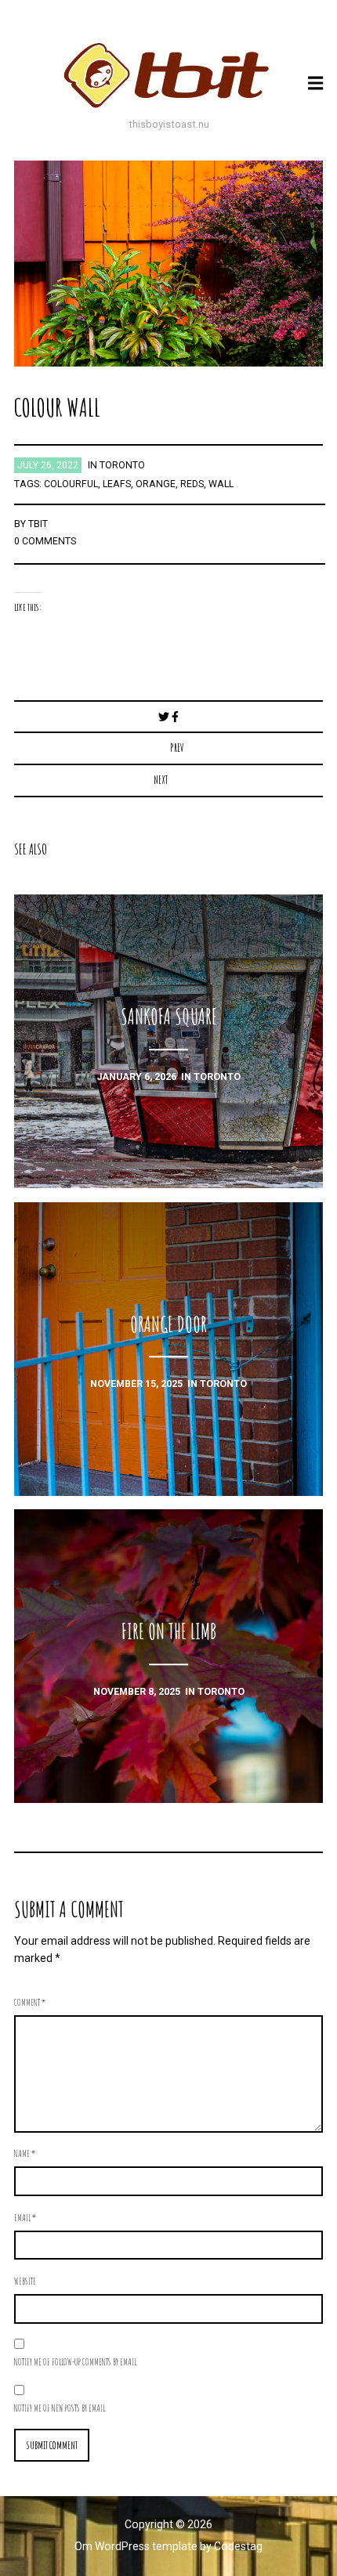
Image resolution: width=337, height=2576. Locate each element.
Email (25, 2217)
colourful (71, 484)
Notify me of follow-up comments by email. (76, 2361)
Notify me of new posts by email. (60, 2408)
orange (156, 484)
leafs (117, 484)
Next (161, 780)
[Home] (168, 75)
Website (25, 2281)
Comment (30, 2002)
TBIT (38, 524)
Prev (177, 748)
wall (221, 484)
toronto (122, 465)
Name (25, 2153)
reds (192, 484)
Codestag (238, 2546)
